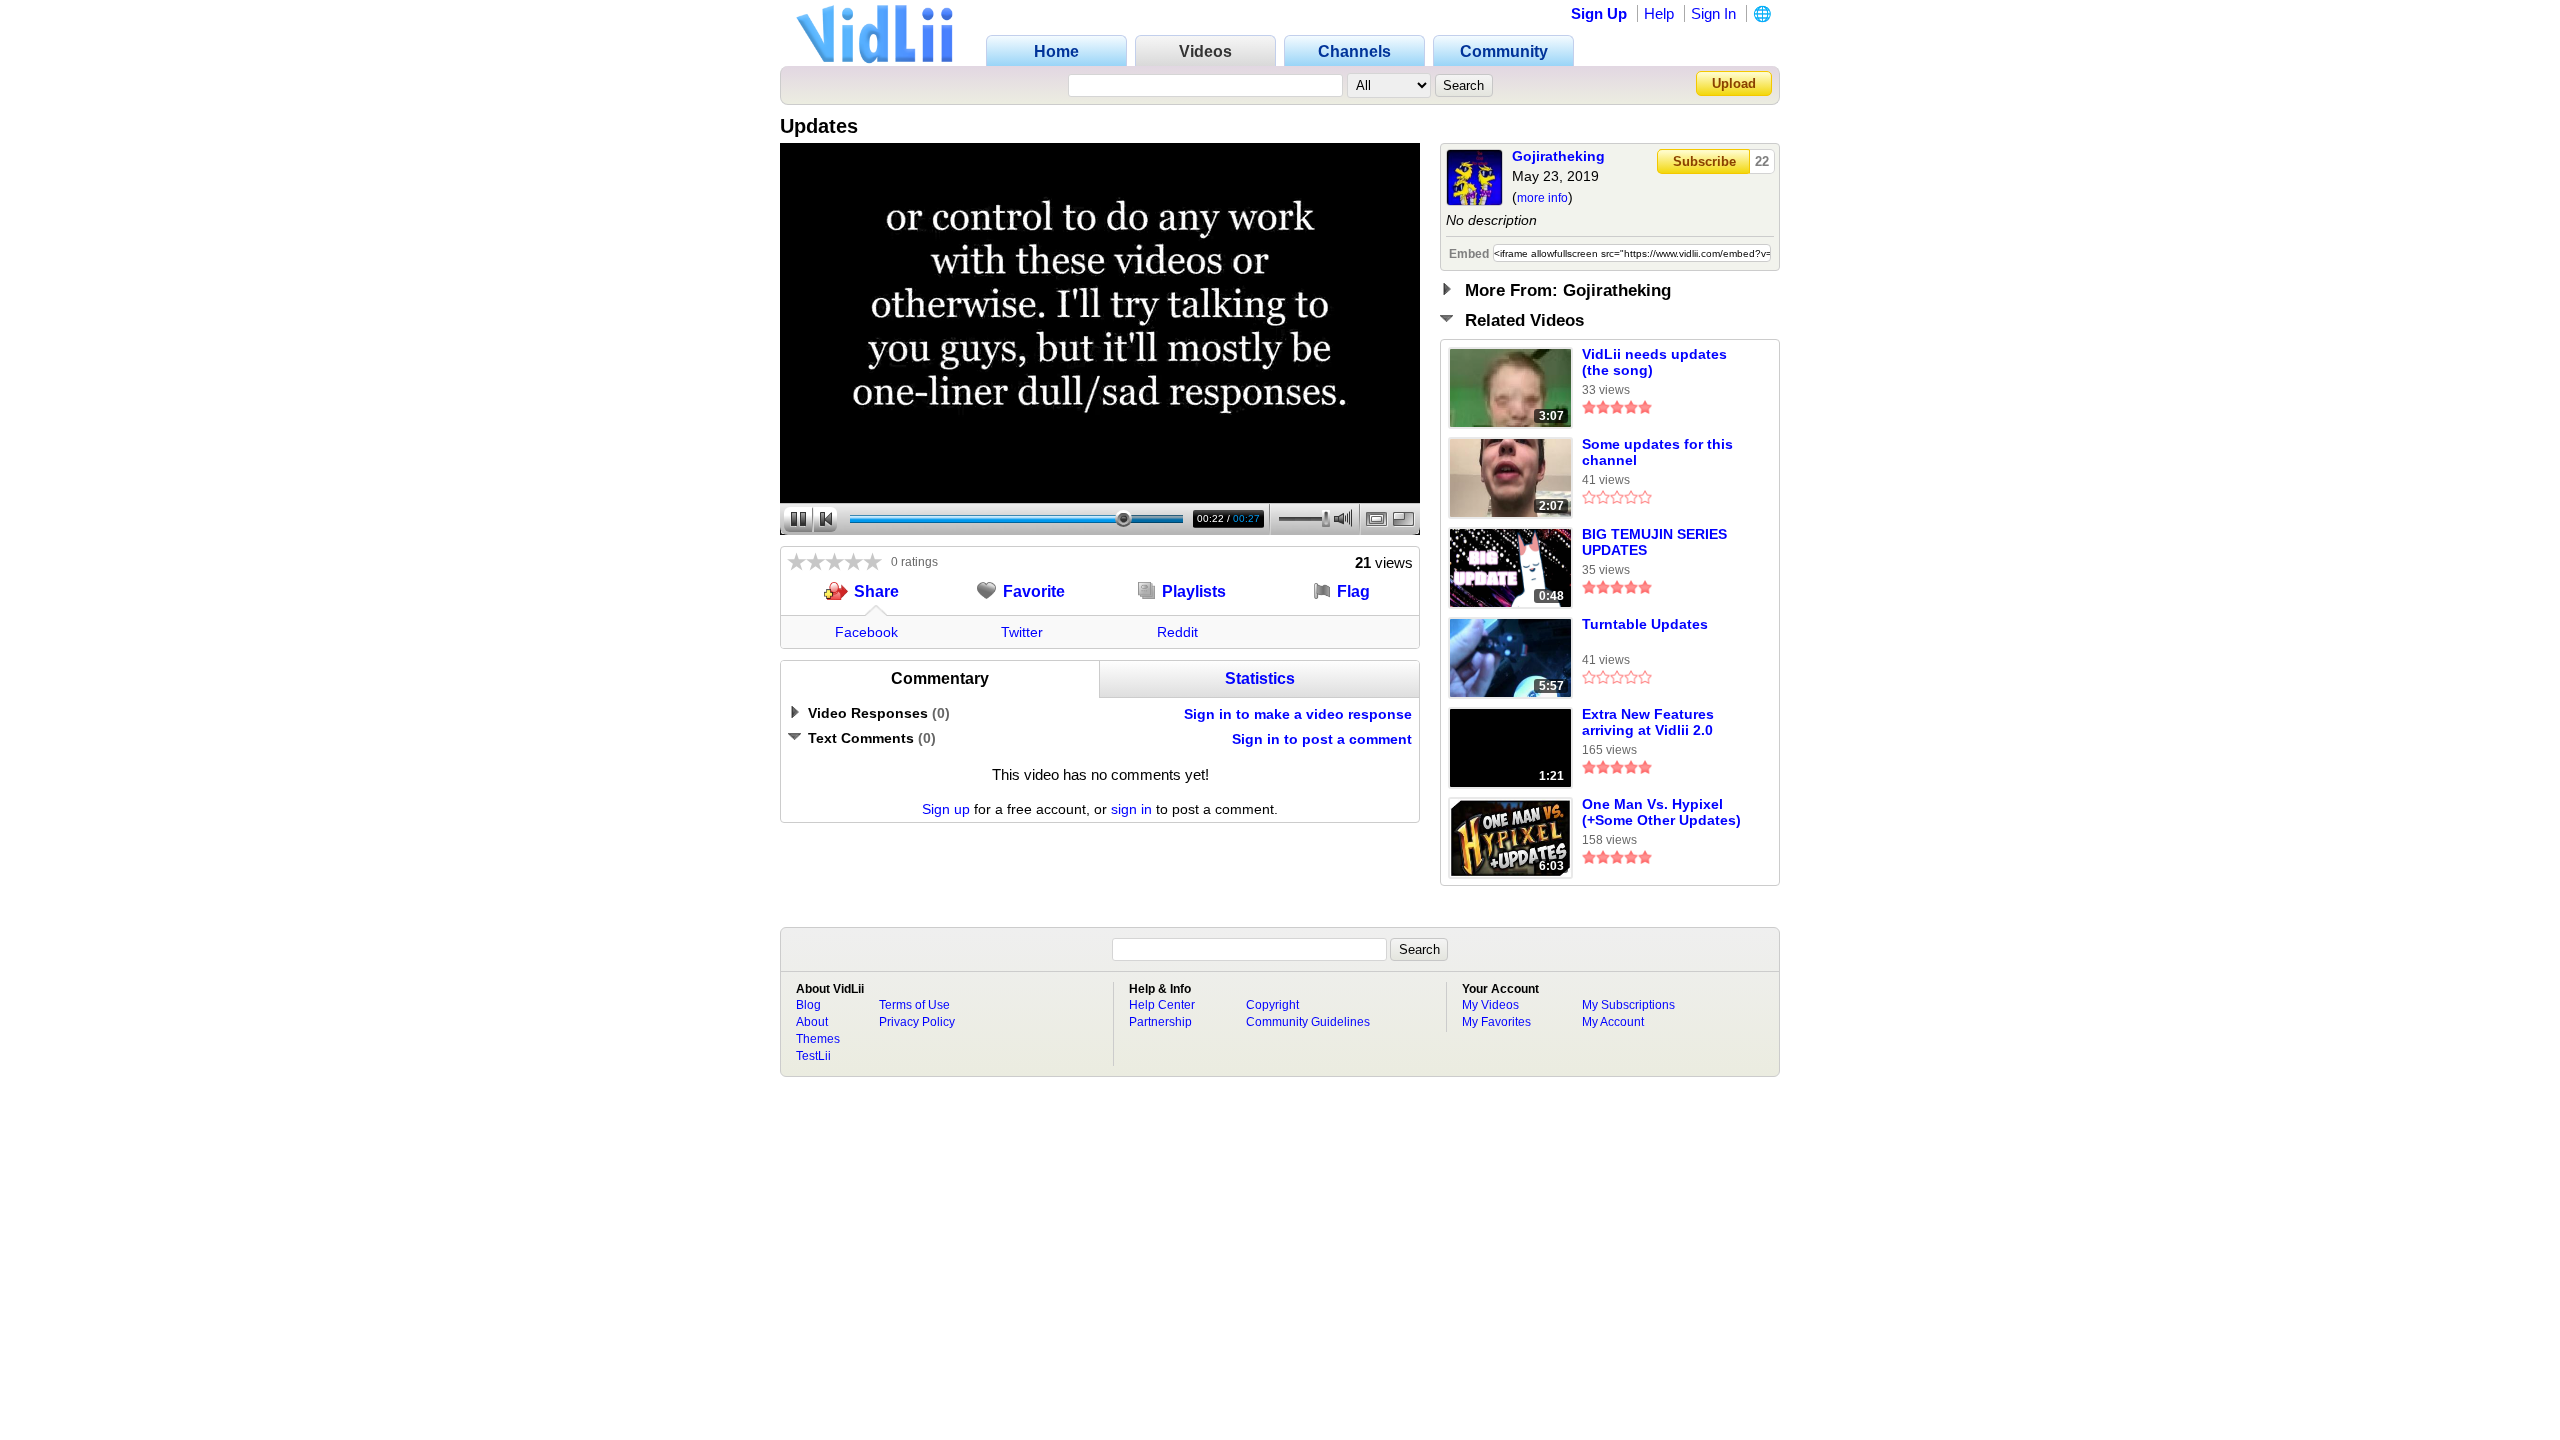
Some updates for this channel (1657, 452)
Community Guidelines (1308, 1022)
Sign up (946, 809)
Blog (808, 1005)
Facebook (866, 632)
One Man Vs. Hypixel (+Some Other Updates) (1661, 812)
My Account (1613, 1022)
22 (1762, 161)
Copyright (1272, 1005)
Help (1659, 13)
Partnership (1160, 1022)
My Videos (1490, 1005)
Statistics (1260, 678)
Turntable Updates (1645, 624)
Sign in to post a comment (1322, 739)
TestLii (813, 1056)
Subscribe (1704, 161)
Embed (1469, 254)
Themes (818, 1039)
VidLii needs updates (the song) (1654, 362)
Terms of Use (914, 1005)
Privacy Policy (917, 1022)
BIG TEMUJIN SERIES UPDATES (1654, 542)
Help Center (1162, 1005)
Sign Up (1599, 13)
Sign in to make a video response (1298, 714)
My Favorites (1496, 1022)
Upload (1734, 83)
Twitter (1022, 632)
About (812, 1022)
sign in (1131, 809)
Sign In (1713, 13)
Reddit (1177, 632)
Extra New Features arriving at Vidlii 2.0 (1648, 722)
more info (1542, 198)
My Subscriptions (1628, 1005)
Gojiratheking (1558, 156)
